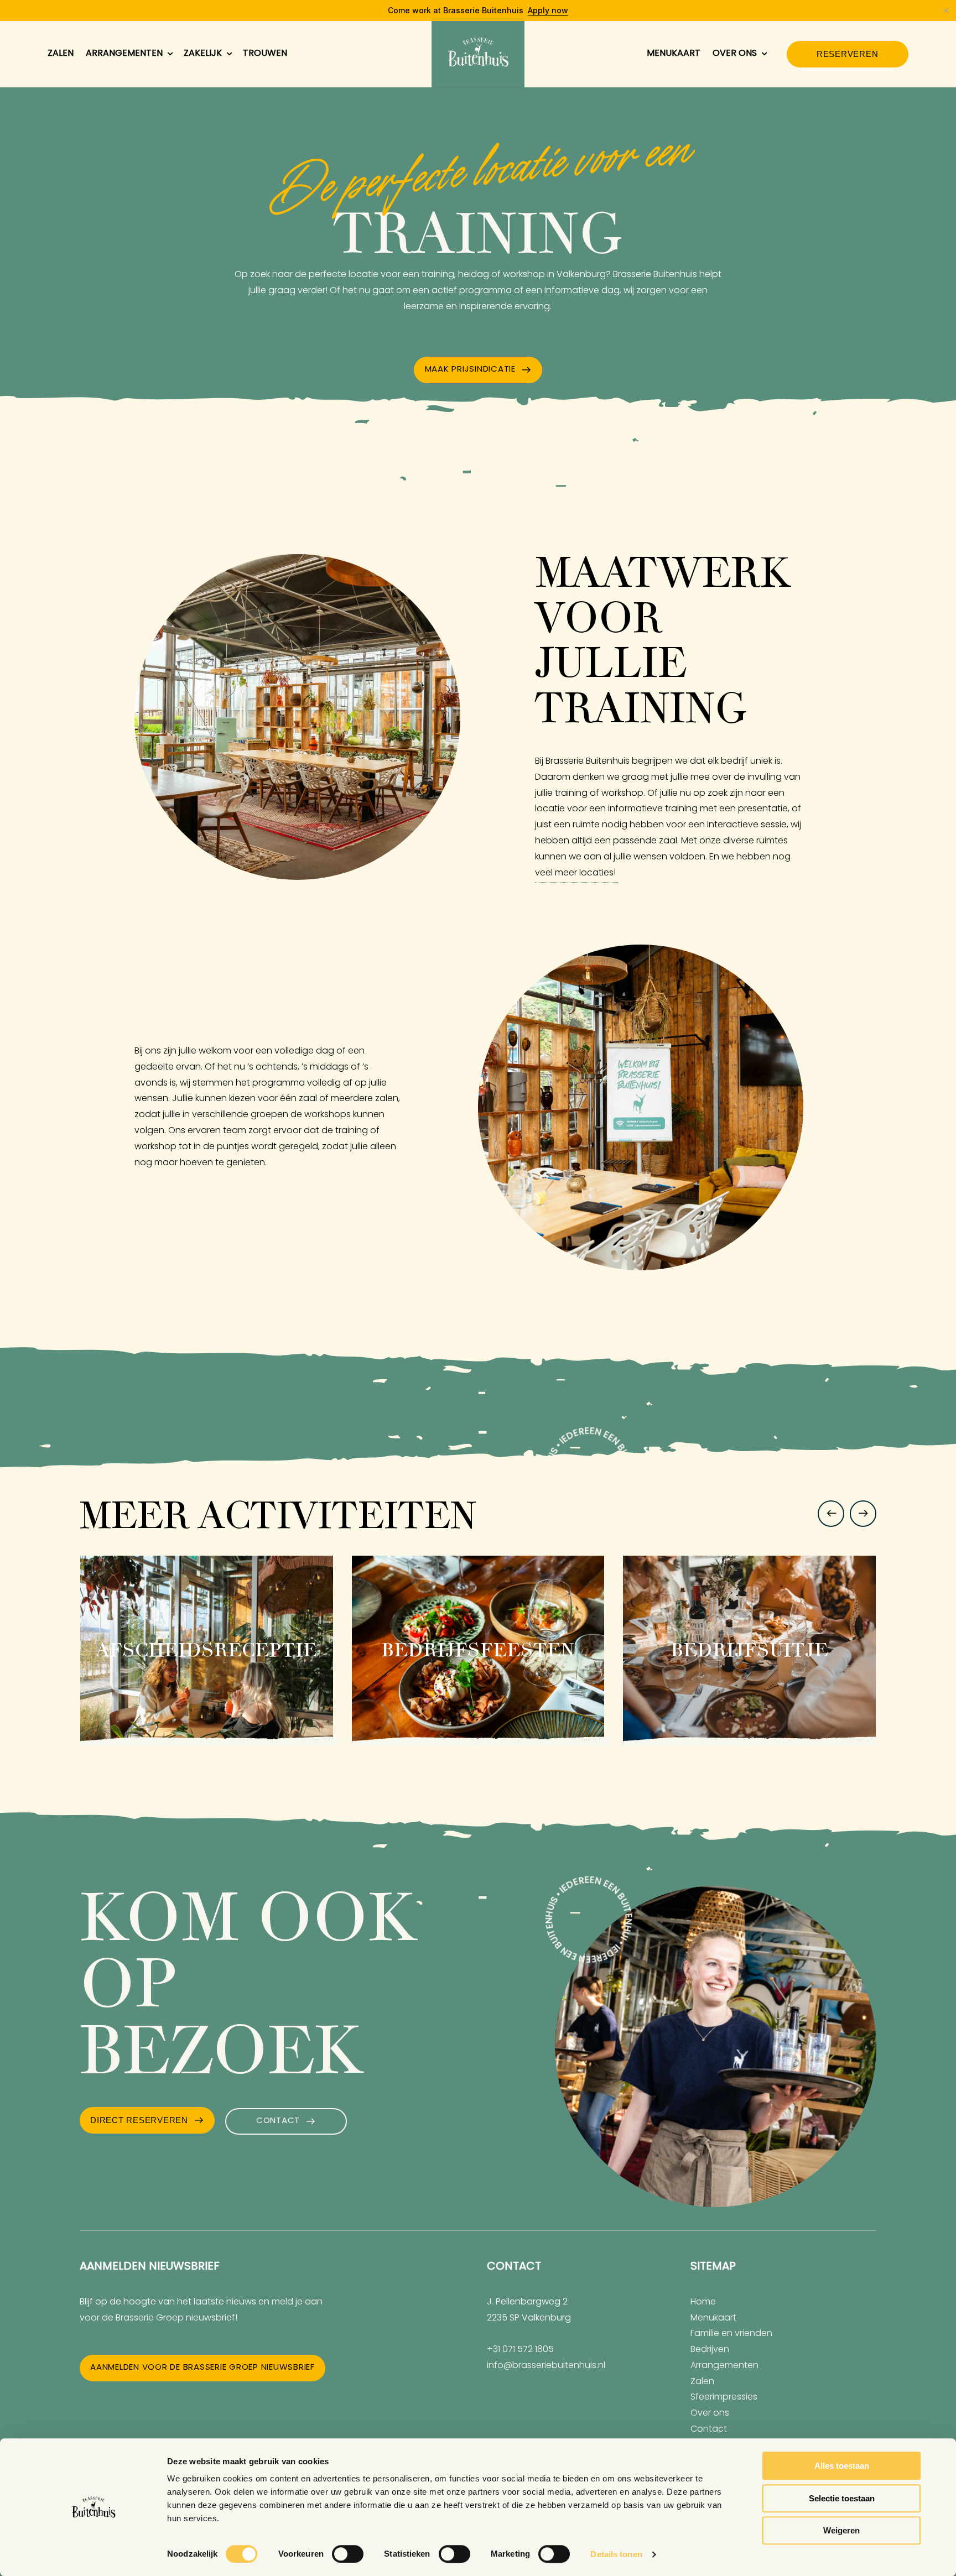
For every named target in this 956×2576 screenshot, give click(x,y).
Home (703, 2302)
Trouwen (265, 54)
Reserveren (848, 54)
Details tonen (616, 2554)
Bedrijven (710, 2350)
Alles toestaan (842, 2466)
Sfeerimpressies (724, 2397)
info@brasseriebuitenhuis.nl (546, 2366)
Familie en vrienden (731, 2334)
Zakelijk (203, 54)
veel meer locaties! (576, 873)
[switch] (348, 2554)
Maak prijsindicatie (470, 370)
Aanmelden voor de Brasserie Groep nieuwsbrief (202, 2368)
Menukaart (674, 54)
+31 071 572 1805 (520, 2350)
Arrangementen (124, 54)
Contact (278, 2121)
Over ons (735, 54)
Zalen (61, 54)
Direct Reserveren (139, 2120)
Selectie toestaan (842, 2498)
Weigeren (841, 2530)
